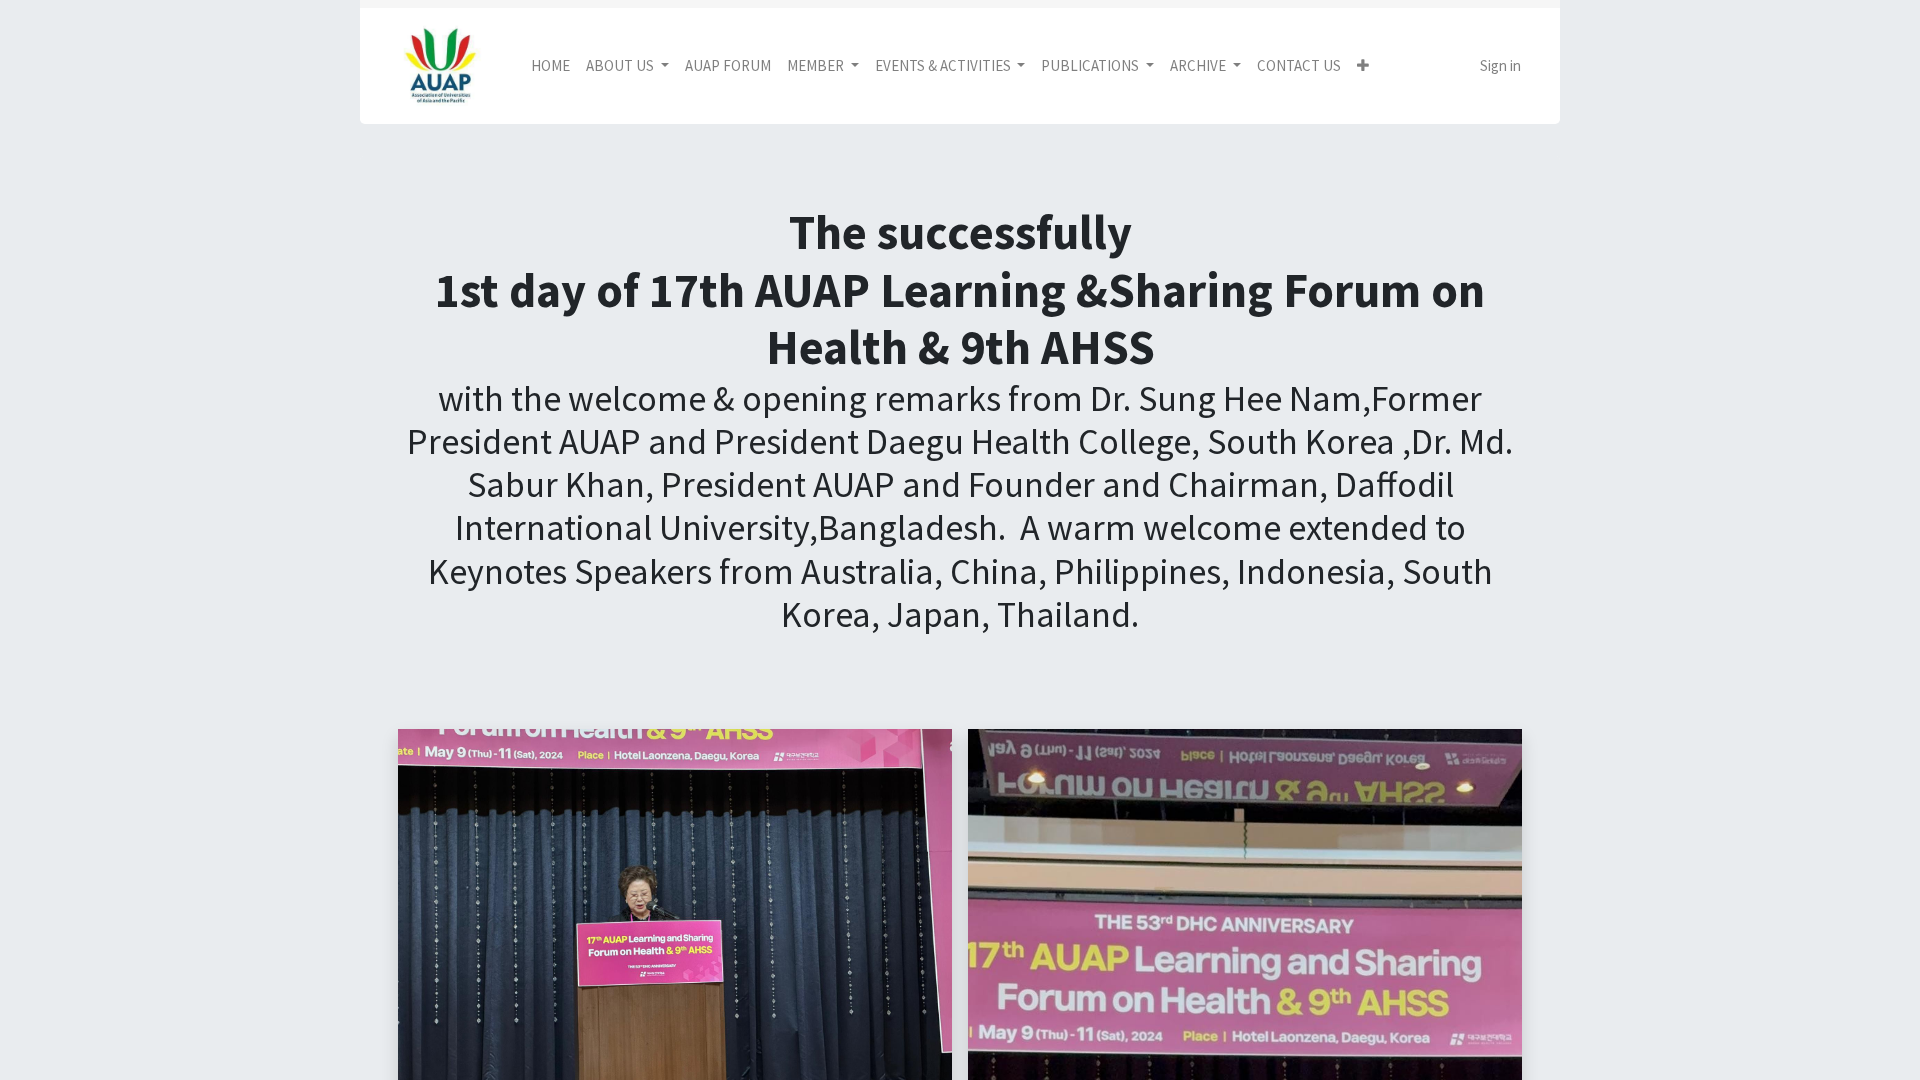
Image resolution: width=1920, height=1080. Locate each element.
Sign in (1500, 65)
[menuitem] (550, 66)
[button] (1363, 66)
